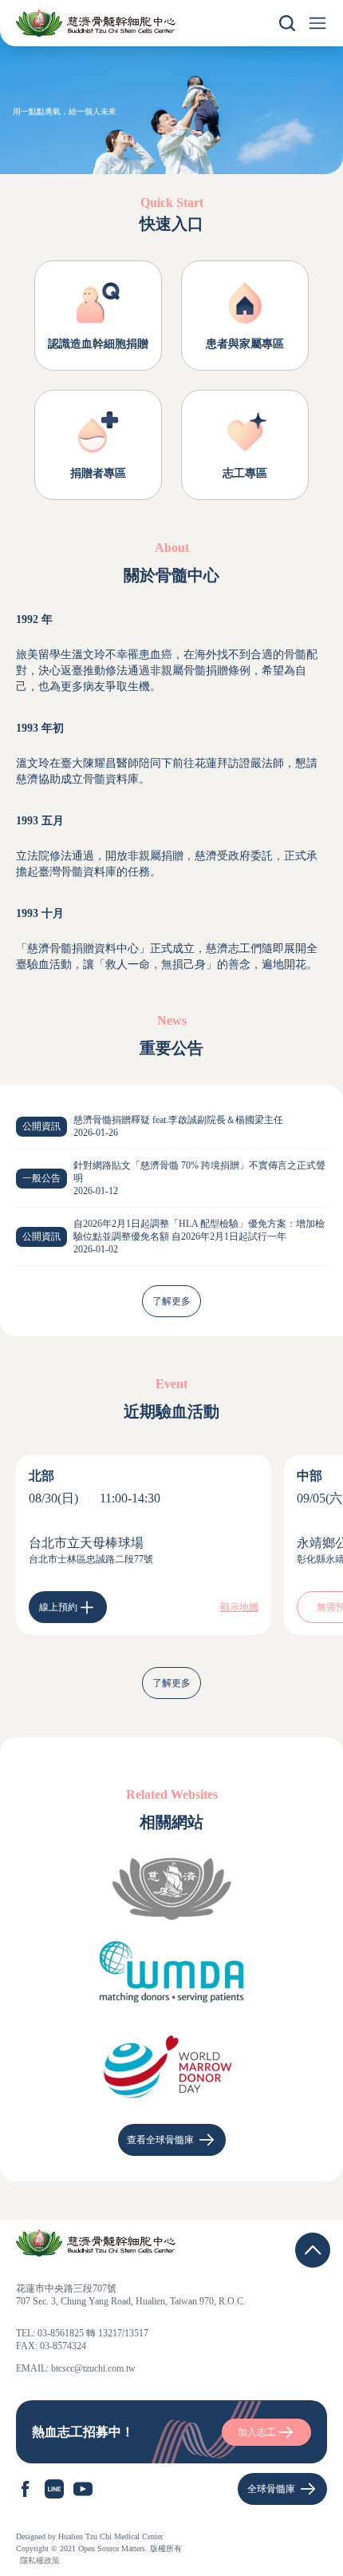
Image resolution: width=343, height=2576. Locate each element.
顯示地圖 (239, 1607)
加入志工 (257, 2432)
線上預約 (58, 1607)
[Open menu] (317, 23)
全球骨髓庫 (271, 2489)
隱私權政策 (40, 2560)
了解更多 (171, 1301)
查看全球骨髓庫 (160, 2140)
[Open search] (287, 23)
